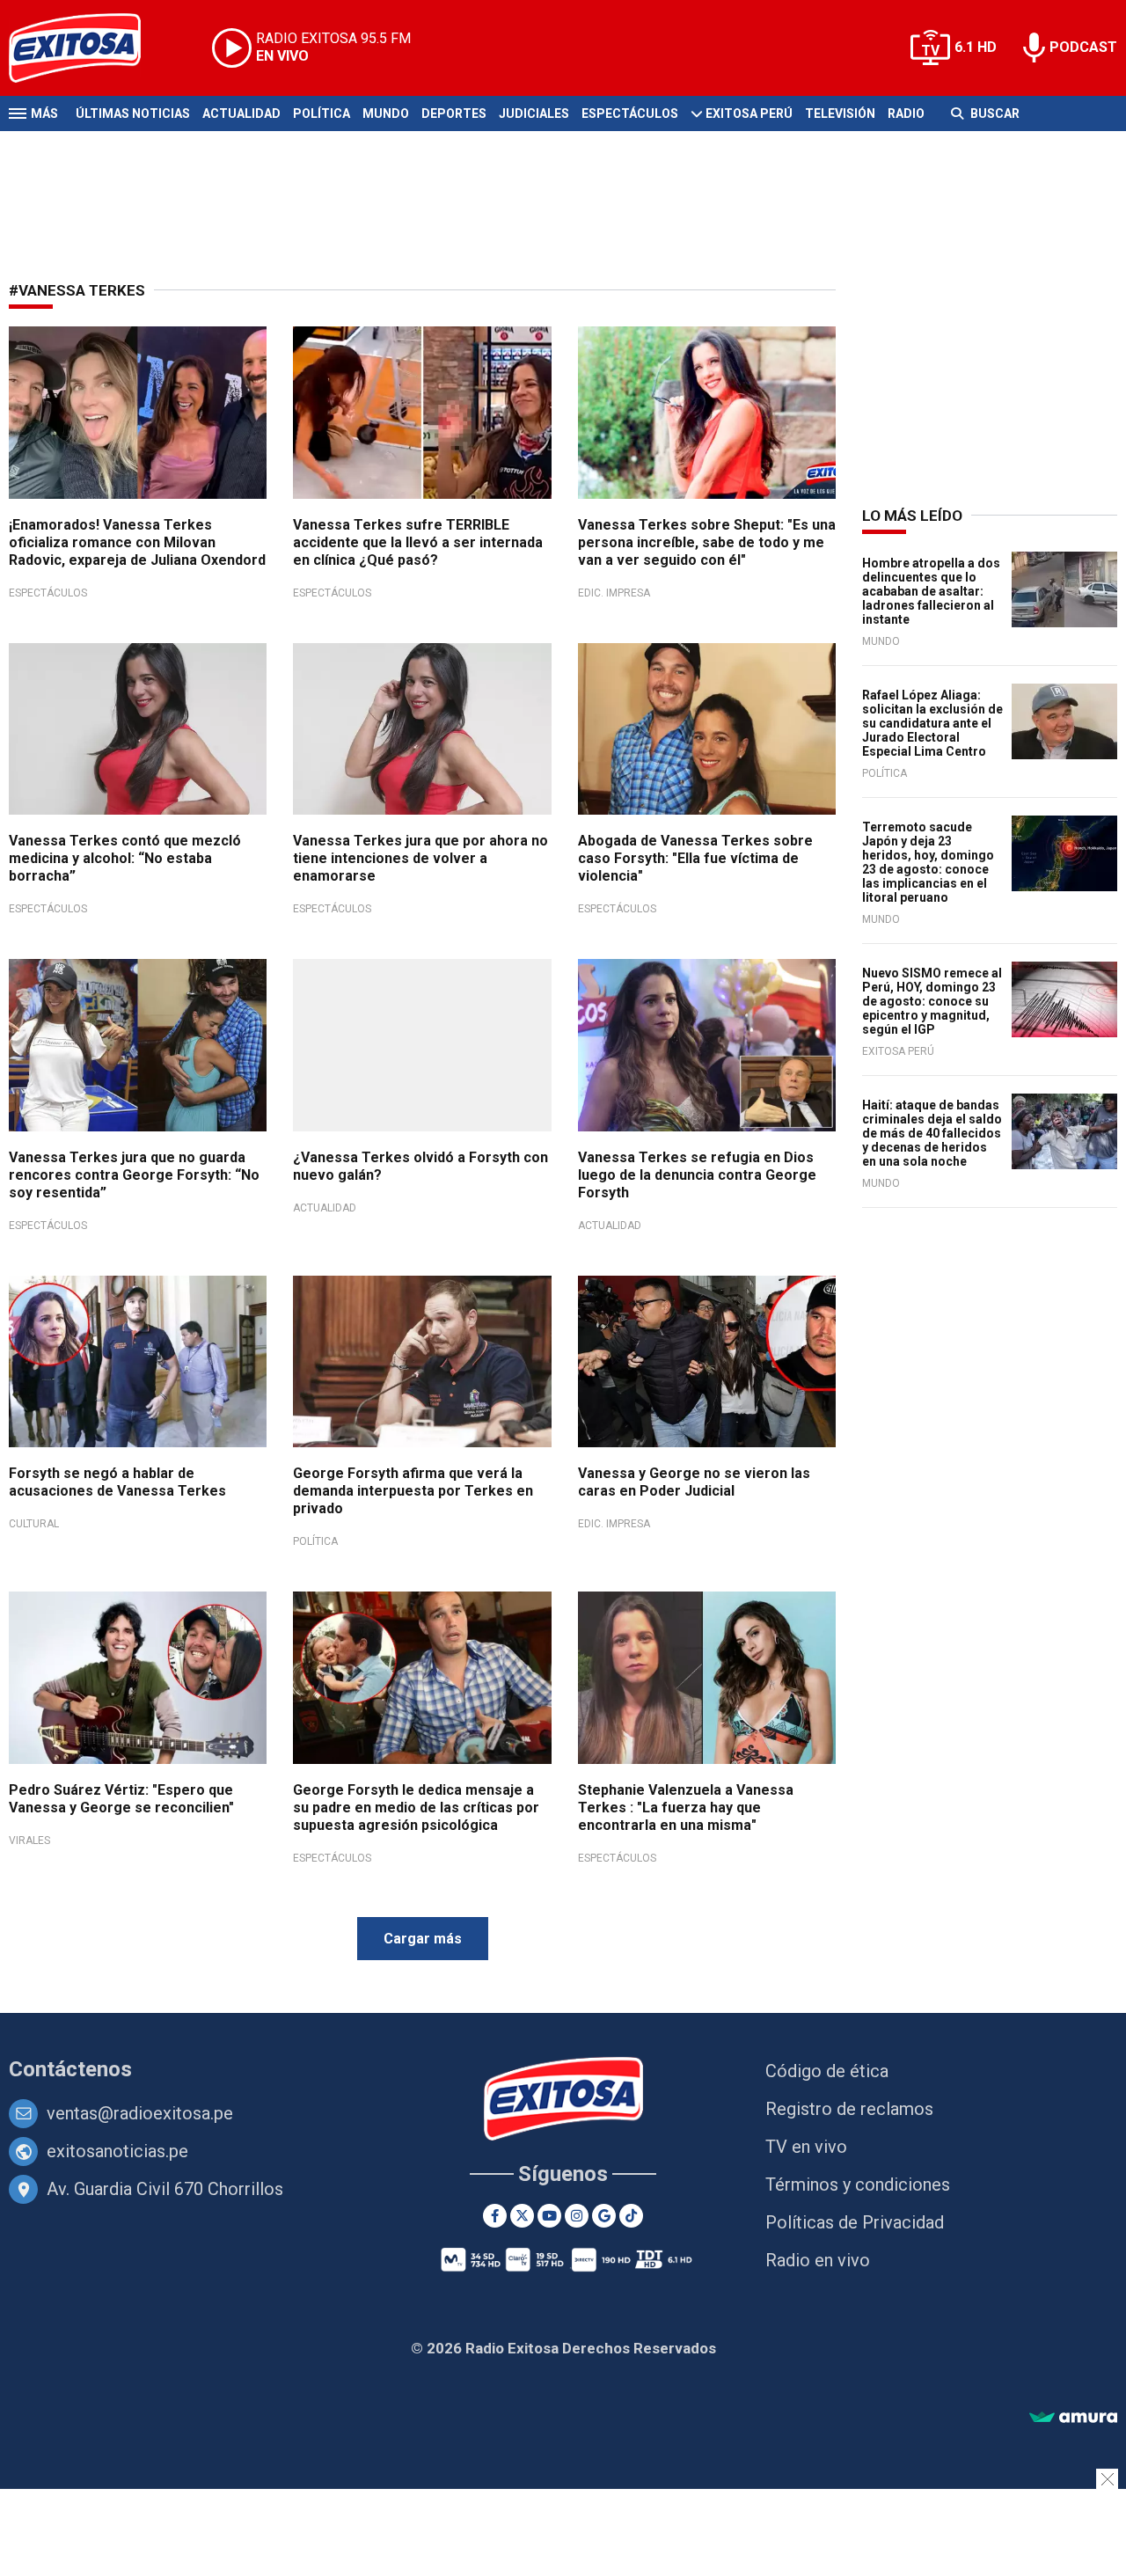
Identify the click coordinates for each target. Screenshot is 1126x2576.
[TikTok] (631, 2216)
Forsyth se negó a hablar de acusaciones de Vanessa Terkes (117, 1482)
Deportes (454, 113)
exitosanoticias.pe (117, 2151)
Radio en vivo (818, 2260)
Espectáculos (630, 113)
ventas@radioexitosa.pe (140, 2113)
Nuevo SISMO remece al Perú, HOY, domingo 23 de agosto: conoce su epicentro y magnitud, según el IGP (932, 1001)
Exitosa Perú (749, 113)
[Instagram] (577, 2216)
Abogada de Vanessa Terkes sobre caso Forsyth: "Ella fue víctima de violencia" (695, 858)
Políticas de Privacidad (855, 2222)
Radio (906, 113)
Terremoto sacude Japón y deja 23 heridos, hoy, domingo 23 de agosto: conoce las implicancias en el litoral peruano (928, 862)
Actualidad (241, 113)
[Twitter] (522, 2216)
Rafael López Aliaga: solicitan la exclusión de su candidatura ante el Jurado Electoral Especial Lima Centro (932, 723)
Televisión (840, 113)
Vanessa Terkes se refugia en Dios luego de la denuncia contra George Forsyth (697, 1175)
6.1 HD (976, 47)
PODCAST (1083, 47)
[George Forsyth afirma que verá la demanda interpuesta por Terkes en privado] (422, 1362)
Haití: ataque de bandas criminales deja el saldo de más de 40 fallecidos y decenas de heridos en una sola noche (932, 1133)
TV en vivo (806, 2147)
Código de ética (827, 2071)
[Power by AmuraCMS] (1073, 2418)
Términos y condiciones (858, 2184)
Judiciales (534, 113)
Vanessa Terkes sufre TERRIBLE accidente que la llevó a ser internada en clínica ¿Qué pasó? (418, 542)
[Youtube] (549, 2216)
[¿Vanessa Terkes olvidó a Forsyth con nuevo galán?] (422, 1045)
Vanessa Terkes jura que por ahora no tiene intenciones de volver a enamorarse (420, 858)
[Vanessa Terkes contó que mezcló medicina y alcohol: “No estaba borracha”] (138, 729)
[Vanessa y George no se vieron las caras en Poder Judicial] (707, 1362)
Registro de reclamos (849, 2109)
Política (322, 113)
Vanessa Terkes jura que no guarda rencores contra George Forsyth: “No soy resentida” (134, 1175)
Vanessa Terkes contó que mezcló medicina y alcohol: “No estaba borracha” (125, 858)
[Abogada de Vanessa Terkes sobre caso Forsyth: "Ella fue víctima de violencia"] (707, 729)
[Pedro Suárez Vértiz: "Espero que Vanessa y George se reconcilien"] (138, 1678)
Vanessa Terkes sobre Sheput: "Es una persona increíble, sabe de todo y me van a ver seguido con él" (707, 542)
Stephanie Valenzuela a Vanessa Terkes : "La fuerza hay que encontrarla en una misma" (686, 1808)
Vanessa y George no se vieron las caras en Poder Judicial (694, 1482)
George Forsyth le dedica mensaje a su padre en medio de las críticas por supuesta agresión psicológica (416, 1808)
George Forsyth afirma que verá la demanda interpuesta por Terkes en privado (413, 1491)
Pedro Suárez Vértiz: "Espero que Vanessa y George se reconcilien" (121, 1799)
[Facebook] (495, 2216)
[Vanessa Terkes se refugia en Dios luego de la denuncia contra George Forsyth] (707, 1045)
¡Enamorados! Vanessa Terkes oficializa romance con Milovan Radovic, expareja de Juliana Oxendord (137, 542)
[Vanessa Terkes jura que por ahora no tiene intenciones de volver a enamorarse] (422, 729)
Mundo (386, 113)
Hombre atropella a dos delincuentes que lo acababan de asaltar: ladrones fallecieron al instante (931, 591)
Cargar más (423, 1939)
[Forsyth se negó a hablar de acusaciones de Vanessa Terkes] (138, 1362)
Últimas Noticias (133, 113)
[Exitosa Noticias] (88, 48)
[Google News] (604, 2216)
